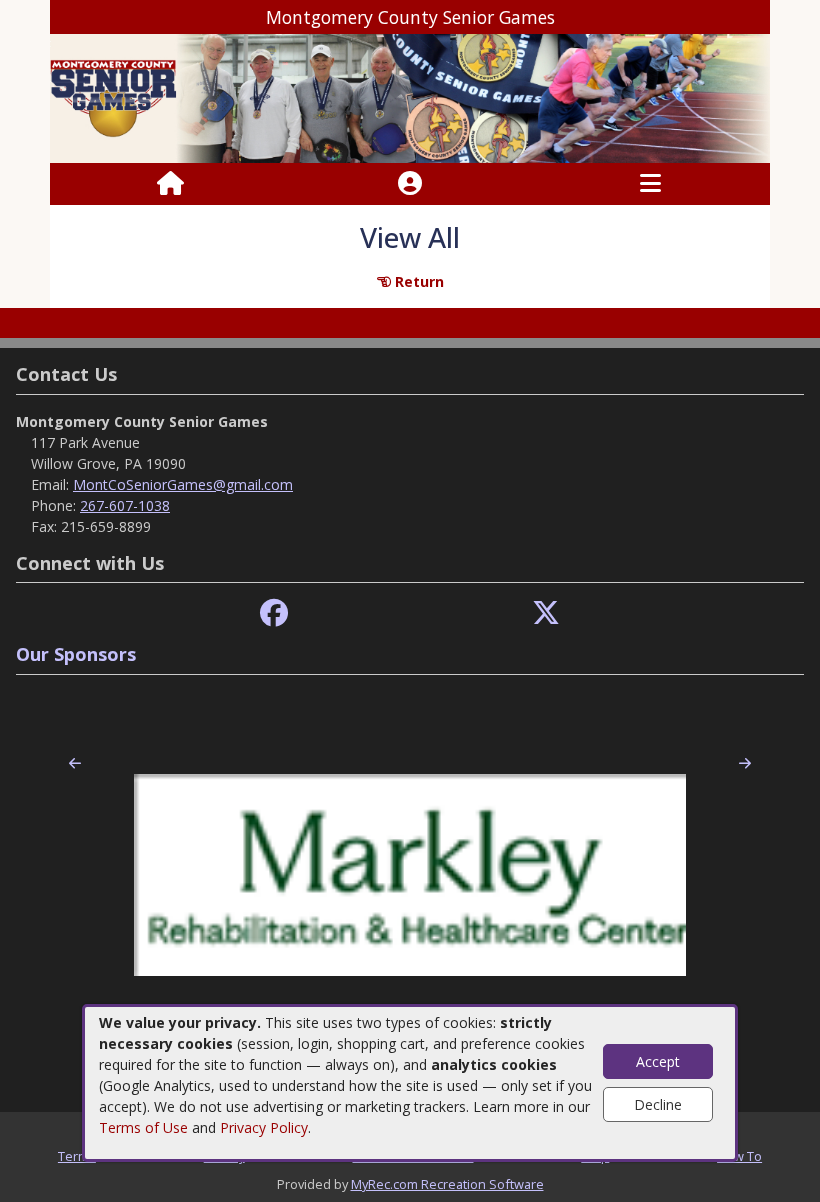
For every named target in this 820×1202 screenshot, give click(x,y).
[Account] (410, 184)
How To (739, 1156)
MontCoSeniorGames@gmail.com (183, 484)
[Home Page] (170, 184)
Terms (77, 1156)
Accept (658, 1061)
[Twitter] (546, 613)
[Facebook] (274, 613)
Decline (658, 1104)
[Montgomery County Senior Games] (410, 97)
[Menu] (650, 184)
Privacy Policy (264, 1127)
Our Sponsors (76, 654)
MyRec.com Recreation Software (447, 1184)
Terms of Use (143, 1127)
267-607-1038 (125, 505)
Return (417, 281)
